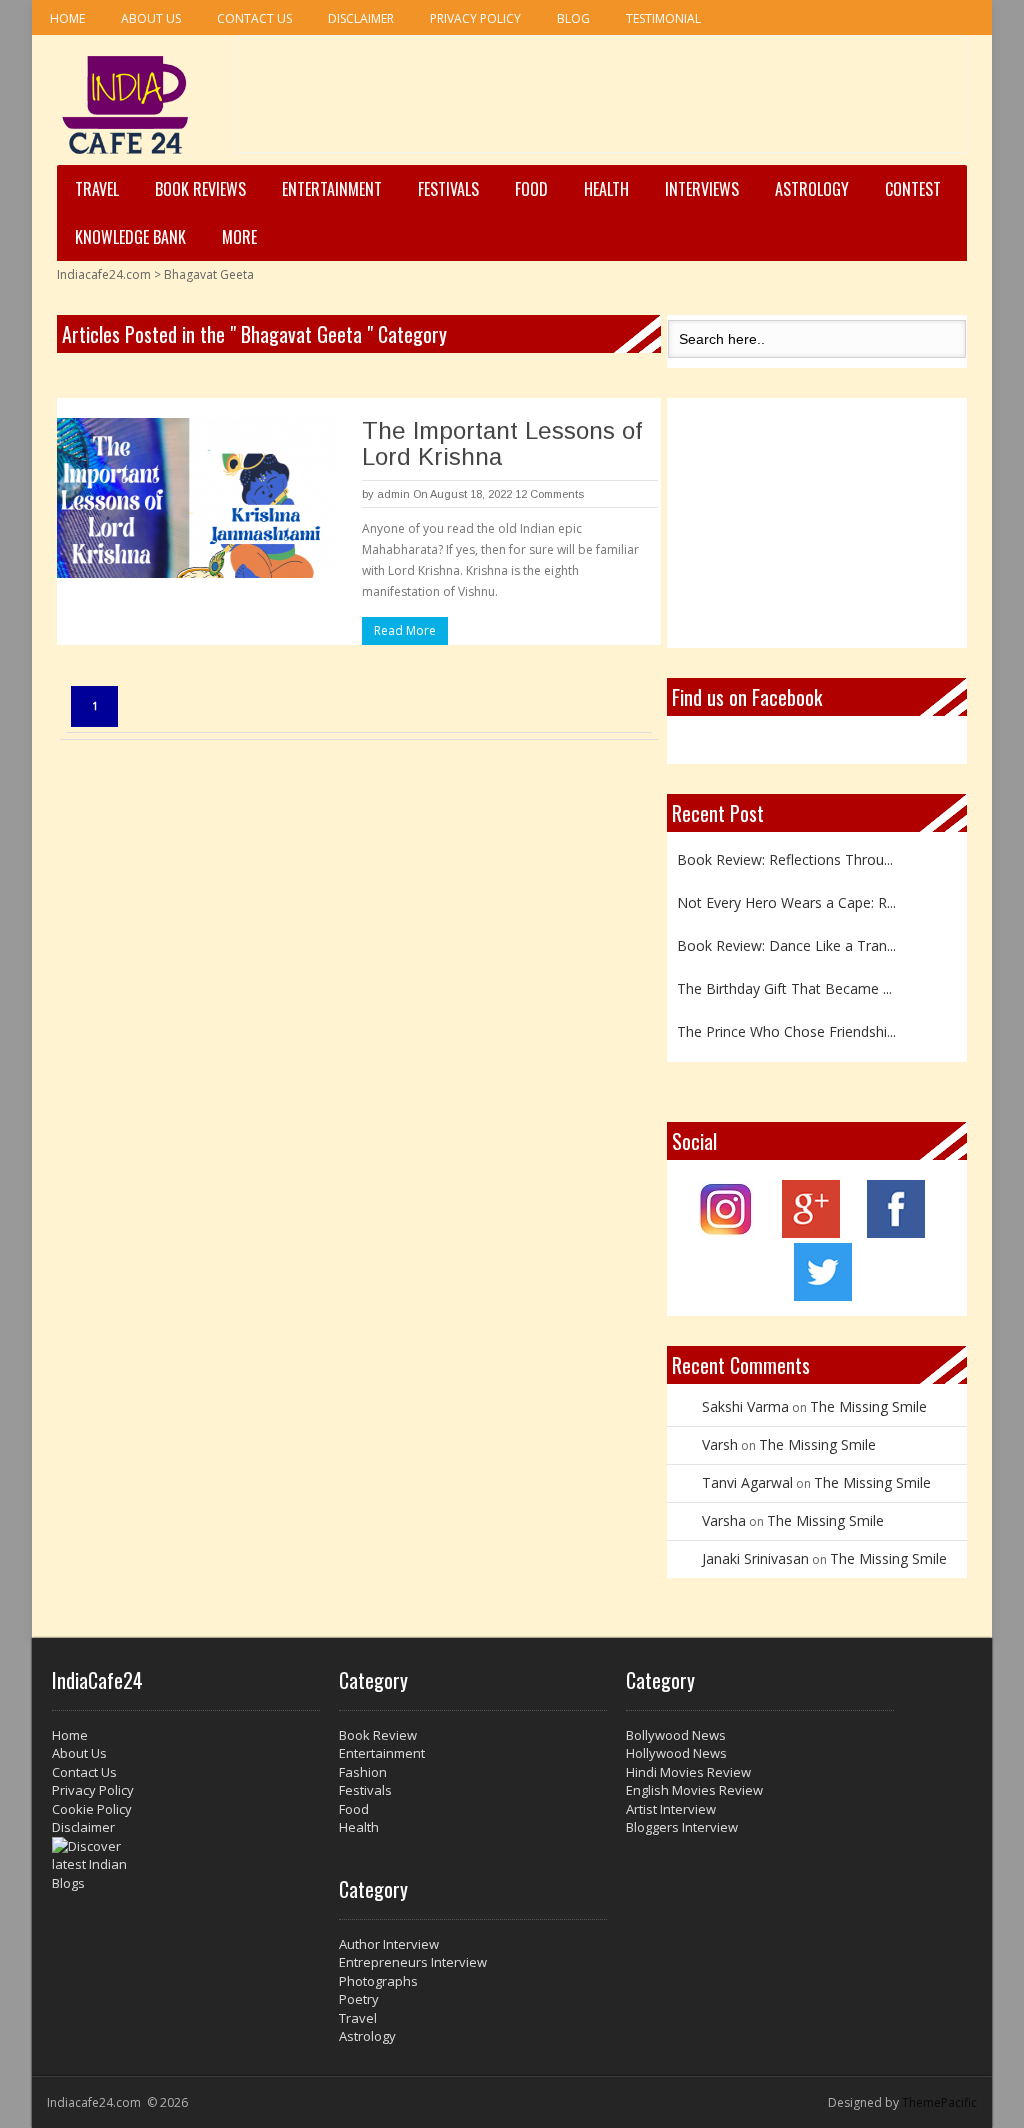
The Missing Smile (868, 1406)
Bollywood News (676, 1735)
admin (393, 494)
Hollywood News (676, 1753)
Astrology (812, 189)
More (239, 237)
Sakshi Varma (745, 1406)
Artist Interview (671, 1809)
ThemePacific (939, 2102)
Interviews (702, 189)
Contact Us (254, 18)
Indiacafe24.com (104, 274)
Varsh (720, 1444)
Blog (573, 18)
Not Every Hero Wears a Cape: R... (786, 900)
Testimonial (663, 18)
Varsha (724, 1520)
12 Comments (549, 494)
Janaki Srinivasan (755, 1558)
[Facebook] (896, 1232)
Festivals (448, 189)
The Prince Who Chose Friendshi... (786, 1029)
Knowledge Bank (130, 237)
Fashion (363, 1772)
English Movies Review (694, 1790)
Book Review (378, 1735)
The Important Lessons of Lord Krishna (502, 443)
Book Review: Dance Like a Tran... (786, 943)
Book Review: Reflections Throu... (785, 857)
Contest (913, 189)
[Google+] (811, 1232)
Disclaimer (361, 18)
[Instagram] (726, 1232)
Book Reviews (200, 189)
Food (531, 189)
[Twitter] (823, 1295)
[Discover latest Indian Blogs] (186, 1865)
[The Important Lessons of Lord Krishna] (197, 498)
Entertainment (332, 189)
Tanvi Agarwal (747, 1482)
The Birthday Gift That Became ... (784, 986)
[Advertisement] (602, 101)
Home (67, 18)
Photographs (378, 1981)
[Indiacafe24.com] (125, 105)
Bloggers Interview (682, 1827)
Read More (405, 630)
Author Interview (389, 1944)
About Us (151, 18)
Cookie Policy (92, 1809)
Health (606, 189)
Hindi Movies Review (688, 1772)
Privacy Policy (475, 18)
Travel (97, 189)
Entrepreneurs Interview (413, 1962)
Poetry (359, 1999)
